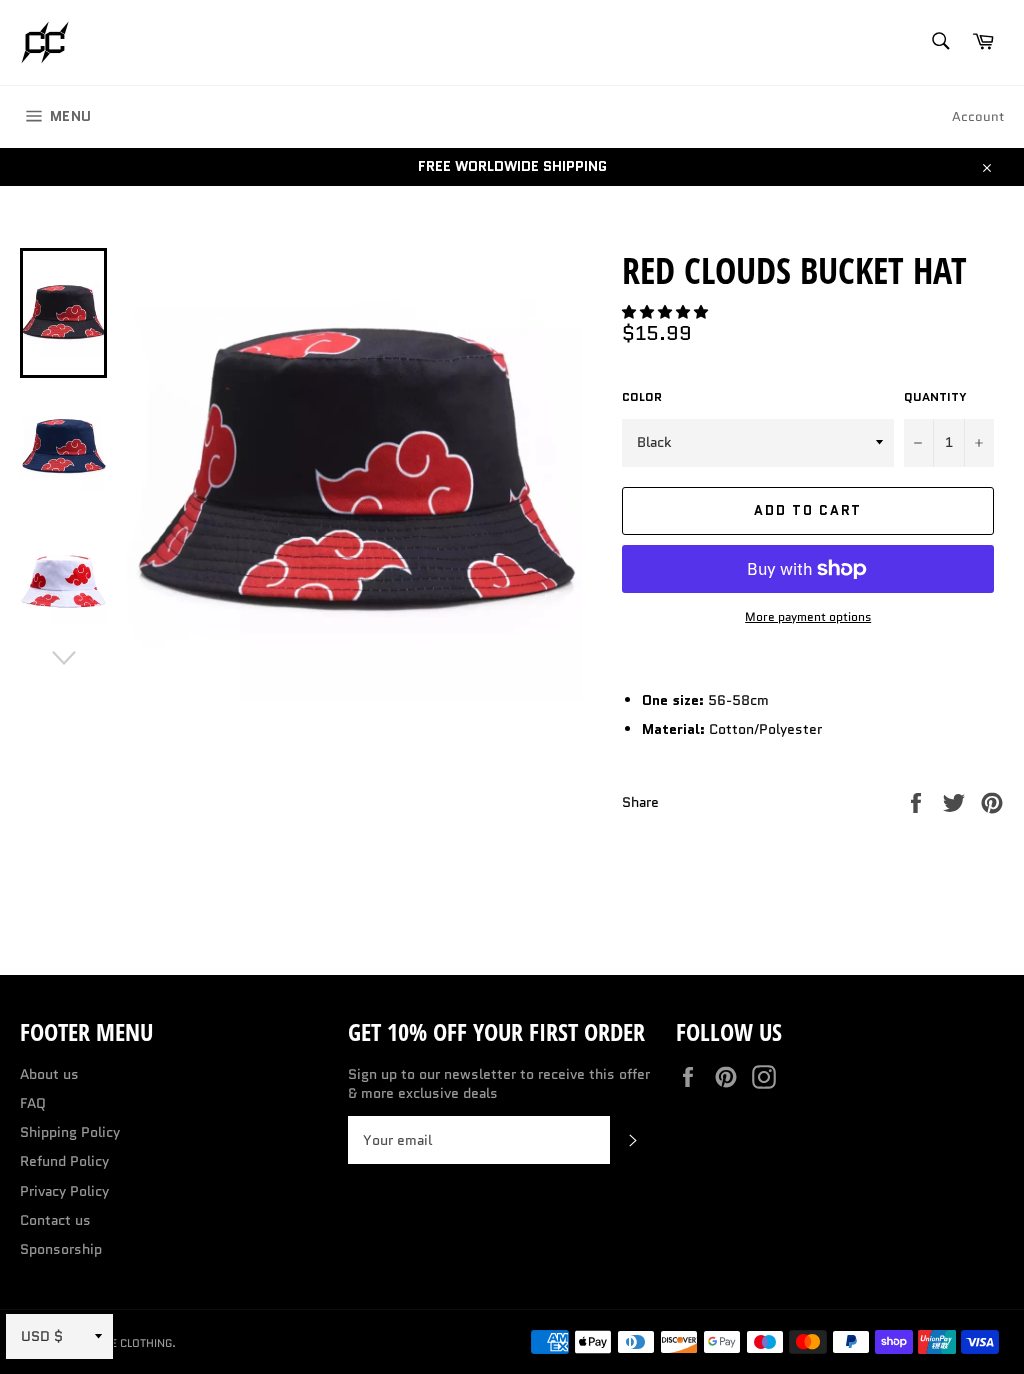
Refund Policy (64, 1161)
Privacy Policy (64, 1191)
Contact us (55, 1220)
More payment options (808, 617)
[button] (667, 312)
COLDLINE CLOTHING (119, 1343)
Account (978, 116)
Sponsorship (61, 1249)
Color (642, 397)
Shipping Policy (70, 1132)
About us (49, 1074)
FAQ (33, 1103)
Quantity (935, 397)
